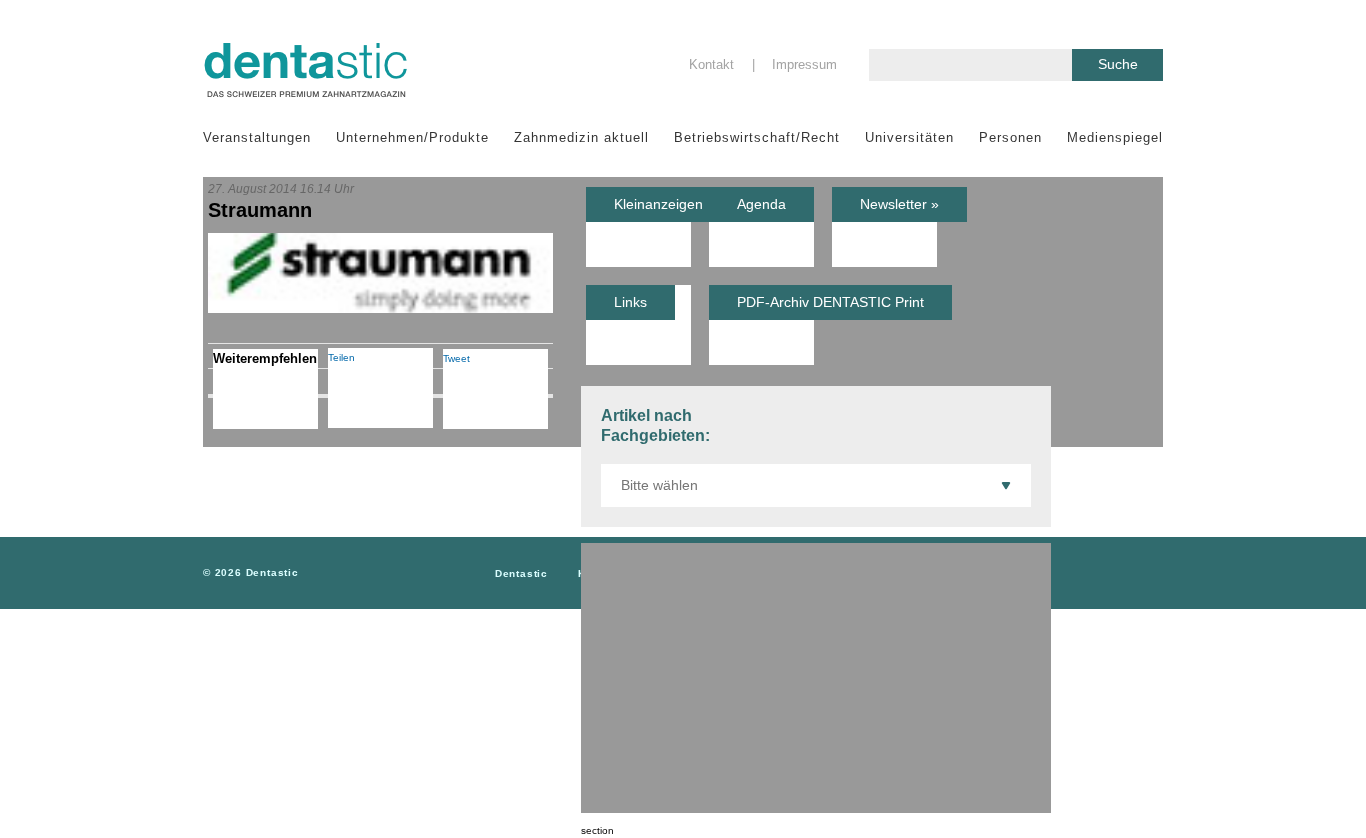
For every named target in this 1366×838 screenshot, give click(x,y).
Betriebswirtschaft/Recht (757, 137)
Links (630, 302)
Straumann (260, 210)
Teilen (341, 357)
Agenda (761, 204)
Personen (1010, 137)
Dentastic (521, 573)
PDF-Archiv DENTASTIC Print (830, 302)
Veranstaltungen (257, 137)
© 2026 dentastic (251, 572)
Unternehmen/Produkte (412, 137)
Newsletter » (899, 204)
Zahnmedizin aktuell (581, 137)
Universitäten (909, 137)
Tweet (456, 358)
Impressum (804, 64)
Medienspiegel (1115, 137)
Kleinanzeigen (658, 204)
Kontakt (711, 64)
